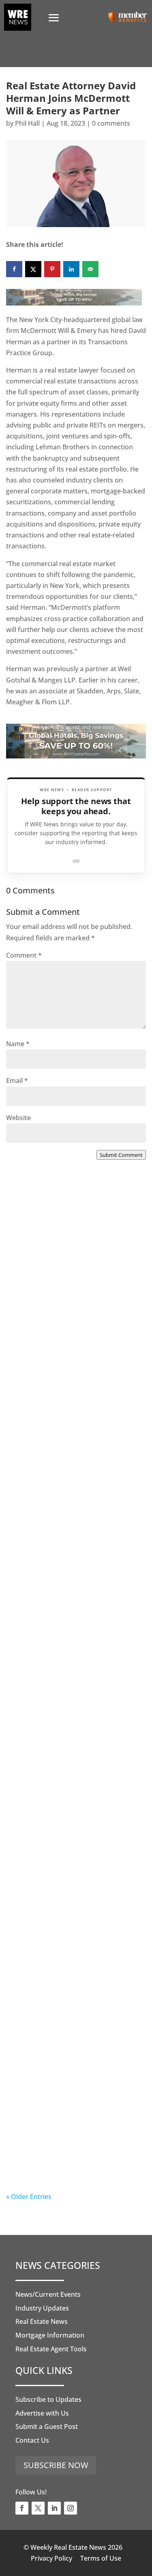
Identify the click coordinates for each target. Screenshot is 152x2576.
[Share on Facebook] (14, 269)
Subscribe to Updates (48, 2399)
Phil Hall (27, 123)
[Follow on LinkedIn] (54, 2508)
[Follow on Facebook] (22, 2508)
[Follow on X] (38, 2508)
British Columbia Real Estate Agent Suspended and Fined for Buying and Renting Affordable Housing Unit (71, 1643)
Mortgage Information (50, 2335)
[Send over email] (90, 269)
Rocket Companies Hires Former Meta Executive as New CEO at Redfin (73, 1306)
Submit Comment (121, 1155)
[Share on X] (33, 269)
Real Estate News (42, 2321)
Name (18, 1044)
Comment (24, 955)
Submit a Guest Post (47, 2426)
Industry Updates (42, 2308)
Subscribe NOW (56, 2465)
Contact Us (32, 2440)
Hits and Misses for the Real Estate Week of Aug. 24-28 (66, 2133)
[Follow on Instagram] (71, 2508)
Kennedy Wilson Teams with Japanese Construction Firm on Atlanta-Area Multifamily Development (71, 1976)
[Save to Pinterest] (52, 269)
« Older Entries (29, 2197)
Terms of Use (101, 2558)
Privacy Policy (51, 2558)
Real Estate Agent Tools (51, 2349)
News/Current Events (48, 2294)
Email (17, 1081)
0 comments (111, 123)
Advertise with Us (42, 2413)
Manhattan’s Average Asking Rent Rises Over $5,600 (66, 1467)
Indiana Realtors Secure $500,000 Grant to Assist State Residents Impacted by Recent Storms (74, 1805)
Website (18, 1118)
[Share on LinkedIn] (71, 269)
